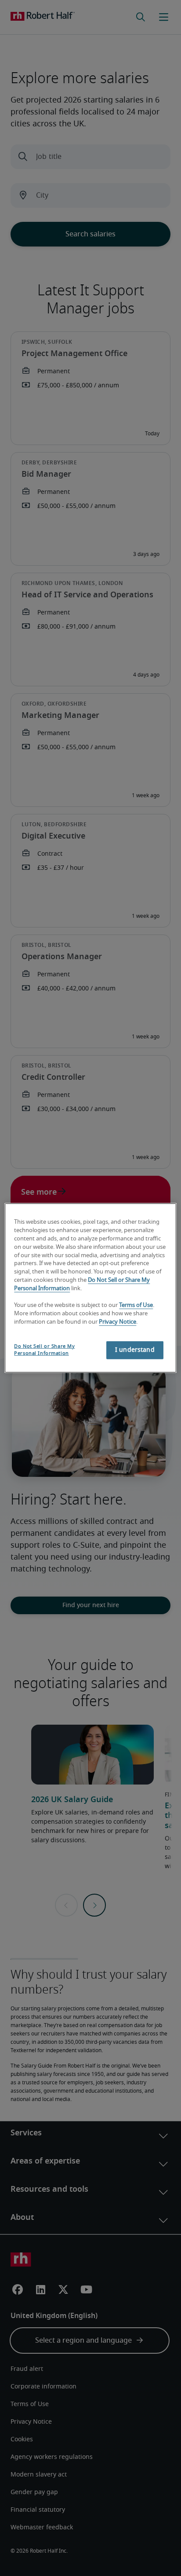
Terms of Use (136, 1305)
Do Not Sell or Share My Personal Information (44, 1349)
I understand (135, 1350)
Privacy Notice (118, 1322)
